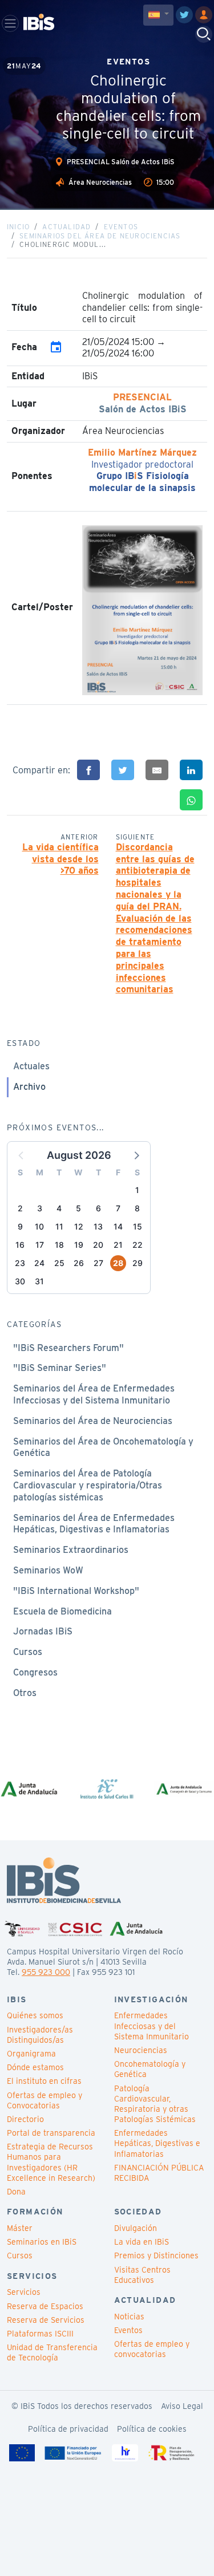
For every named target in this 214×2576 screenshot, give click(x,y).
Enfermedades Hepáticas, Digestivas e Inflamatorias (157, 2143)
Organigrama (31, 2054)
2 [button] (20, 1208)
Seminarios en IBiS (42, 2242)
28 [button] (118, 1263)
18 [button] (59, 1245)
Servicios (24, 2292)
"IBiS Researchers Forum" (68, 1348)
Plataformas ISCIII (40, 2334)
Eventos (121, 227)
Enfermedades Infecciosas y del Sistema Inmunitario (152, 2026)
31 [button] (39, 1281)
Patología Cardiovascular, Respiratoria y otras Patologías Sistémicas (155, 2104)
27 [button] (98, 1263)
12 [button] (79, 1226)
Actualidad (66, 227)
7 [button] (118, 1208)
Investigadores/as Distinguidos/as (40, 2035)
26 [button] (79, 1263)
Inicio (18, 227)
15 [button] (138, 1226)
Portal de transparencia (51, 2133)
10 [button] (39, 1226)
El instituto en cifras (44, 2081)
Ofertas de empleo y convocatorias (152, 2349)
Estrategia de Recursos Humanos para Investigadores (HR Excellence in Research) (51, 2162)
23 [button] (20, 1263)
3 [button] (40, 1208)
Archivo (29, 1087)
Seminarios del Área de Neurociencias (100, 236)
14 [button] (118, 1226)
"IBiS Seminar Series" (60, 1368)
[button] (136, 1155)
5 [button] (78, 1208)
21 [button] (118, 1245)
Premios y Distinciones (156, 2255)
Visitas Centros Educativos (142, 2275)
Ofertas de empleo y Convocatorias (45, 2100)
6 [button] (98, 1208)
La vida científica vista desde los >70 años (60, 859)
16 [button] (20, 1245)
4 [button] (59, 1208)
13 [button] (98, 1226)
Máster (20, 2228)
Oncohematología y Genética (150, 2069)
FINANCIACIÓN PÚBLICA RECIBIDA (159, 2173)
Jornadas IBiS (43, 1631)
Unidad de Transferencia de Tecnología (52, 2352)
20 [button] (98, 1245)
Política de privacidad (68, 2429)
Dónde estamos (35, 2067)
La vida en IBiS (142, 2242)
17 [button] (40, 1245)
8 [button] (137, 1208)
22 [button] (138, 1245)
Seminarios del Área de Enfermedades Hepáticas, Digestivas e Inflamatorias (94, 1524)
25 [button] (59, 1263)
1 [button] (137, 1190)
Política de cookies (152, 2429)
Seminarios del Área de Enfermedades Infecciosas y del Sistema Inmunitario (94, 1394)
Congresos (35, 1672)
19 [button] (79, 1245)
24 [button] (39, 1263)
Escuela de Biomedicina (62, 1611)
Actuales (31, 1066)
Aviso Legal (182, 2406)
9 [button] (20, 1226)
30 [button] (20, 1281)
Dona (16, 2192)
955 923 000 (46, 1972)
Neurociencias (141, 2050)
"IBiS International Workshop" (76, 1591)
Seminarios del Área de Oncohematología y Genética (103, 1447)
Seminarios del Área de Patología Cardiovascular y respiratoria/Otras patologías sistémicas (88, 1485)
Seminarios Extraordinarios (71, 1550)
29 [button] (138, 1263)
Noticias (129, 2317)
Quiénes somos (35, 2015)
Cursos (28, 1652)
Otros (25, 1693)
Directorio (25, 2119)
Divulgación (136, 2228)
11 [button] (59, 1226)
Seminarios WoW (48, 1570)
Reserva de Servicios (46, 2320)
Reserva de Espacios (45, 2306)
